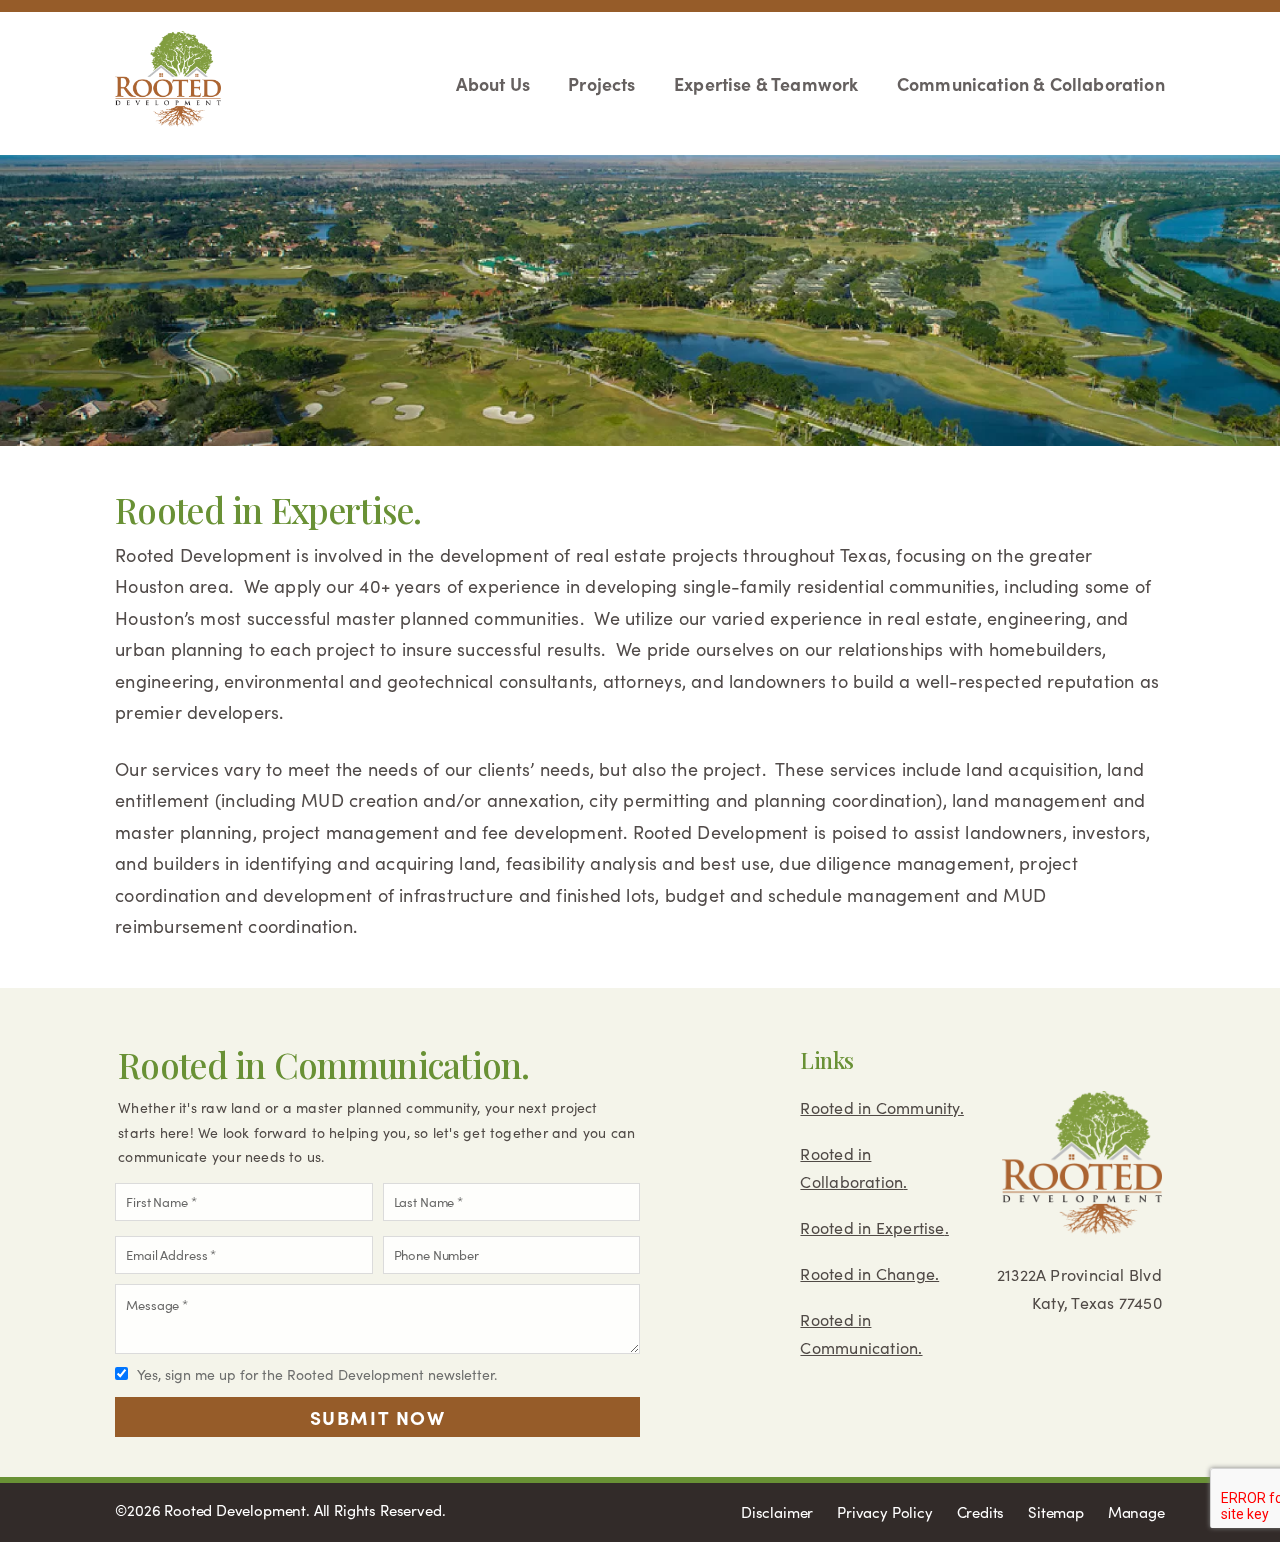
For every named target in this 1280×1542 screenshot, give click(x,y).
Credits (981, 1512)
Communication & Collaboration (1030, 83)
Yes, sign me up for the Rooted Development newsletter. (317, 1374)
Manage (1136, 1512)
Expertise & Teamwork (766, 83)
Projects (601, 83)
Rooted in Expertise (872, 1227)
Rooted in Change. (869, 1273)
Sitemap (1056, 1512)
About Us (493, 83)
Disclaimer (777, 1512)
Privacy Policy (885, 1512)
